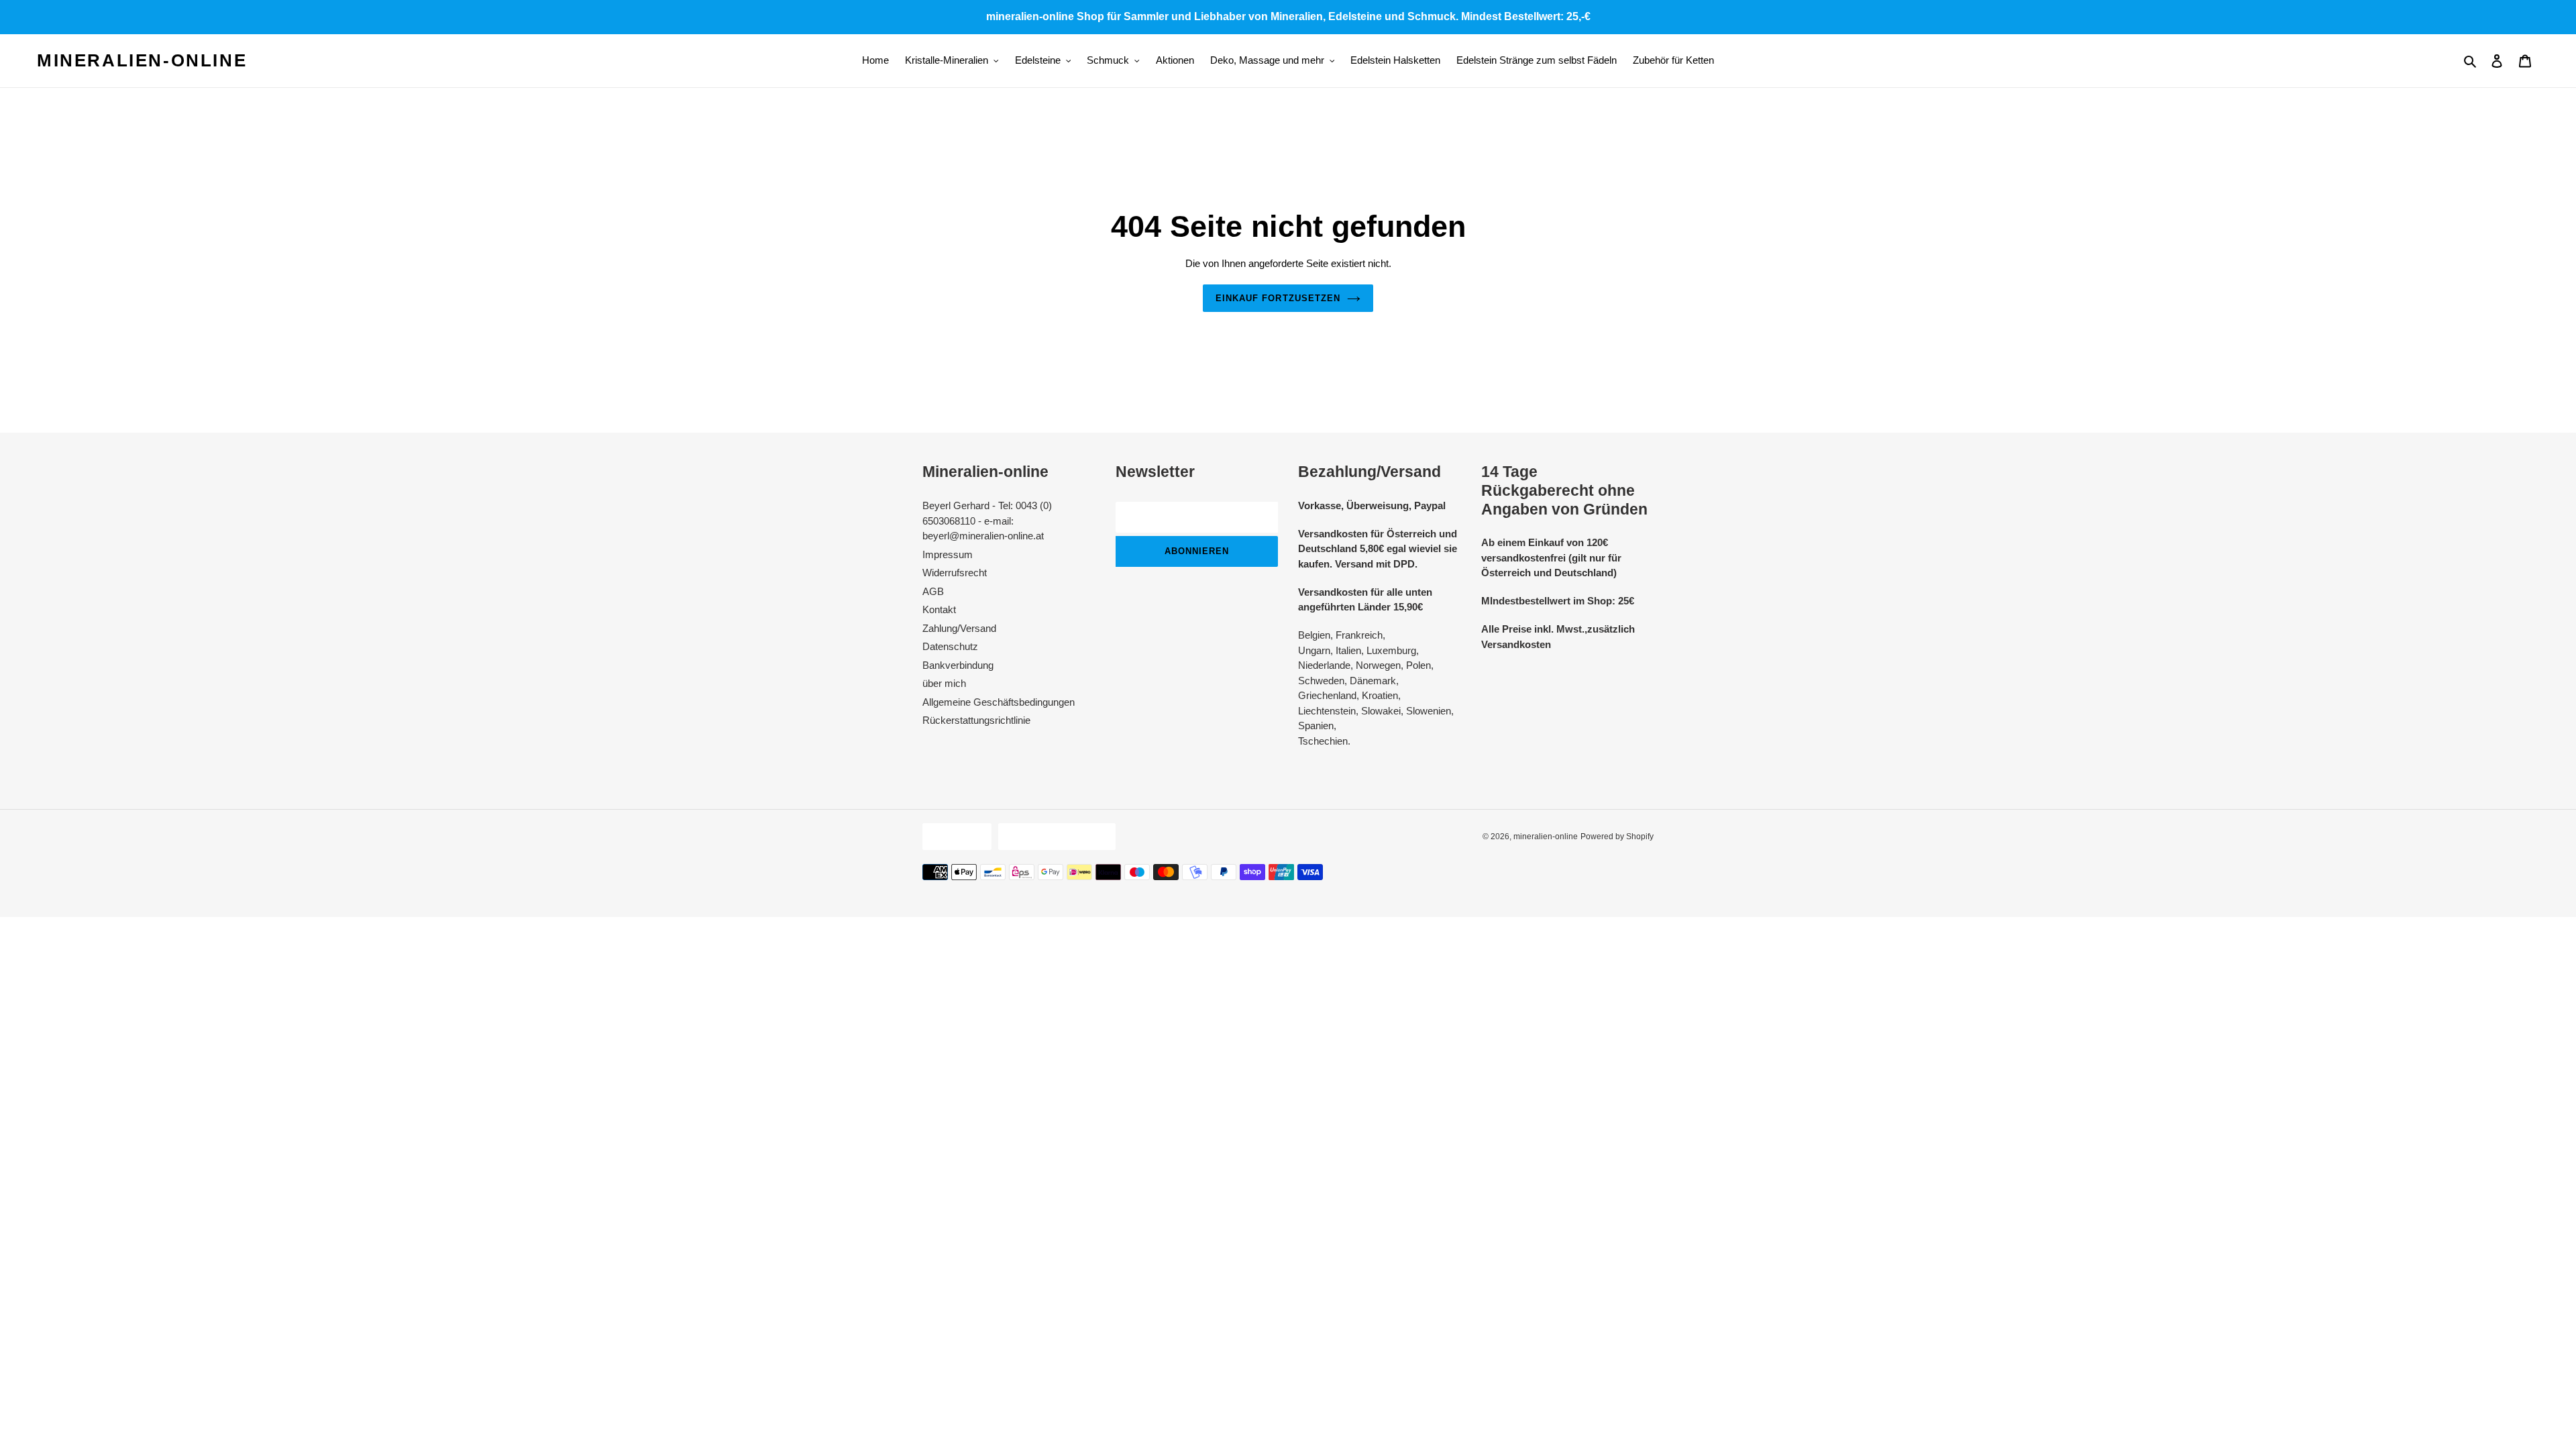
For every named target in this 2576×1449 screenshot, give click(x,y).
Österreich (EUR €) (1054, 836)
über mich (944, 683)
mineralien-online (142, 60)
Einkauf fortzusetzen (1278, 298)
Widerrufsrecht (955, 573)
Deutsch (954, 836)
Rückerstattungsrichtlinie (976, 720)
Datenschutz (950, 646)
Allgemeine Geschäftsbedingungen (999, 702)
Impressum (948, 554)
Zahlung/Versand (959, 628)
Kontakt (939, 609)
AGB (933, 591)
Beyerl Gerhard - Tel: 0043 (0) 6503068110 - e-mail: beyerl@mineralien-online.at (987, 521)
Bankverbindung (958, 665)
